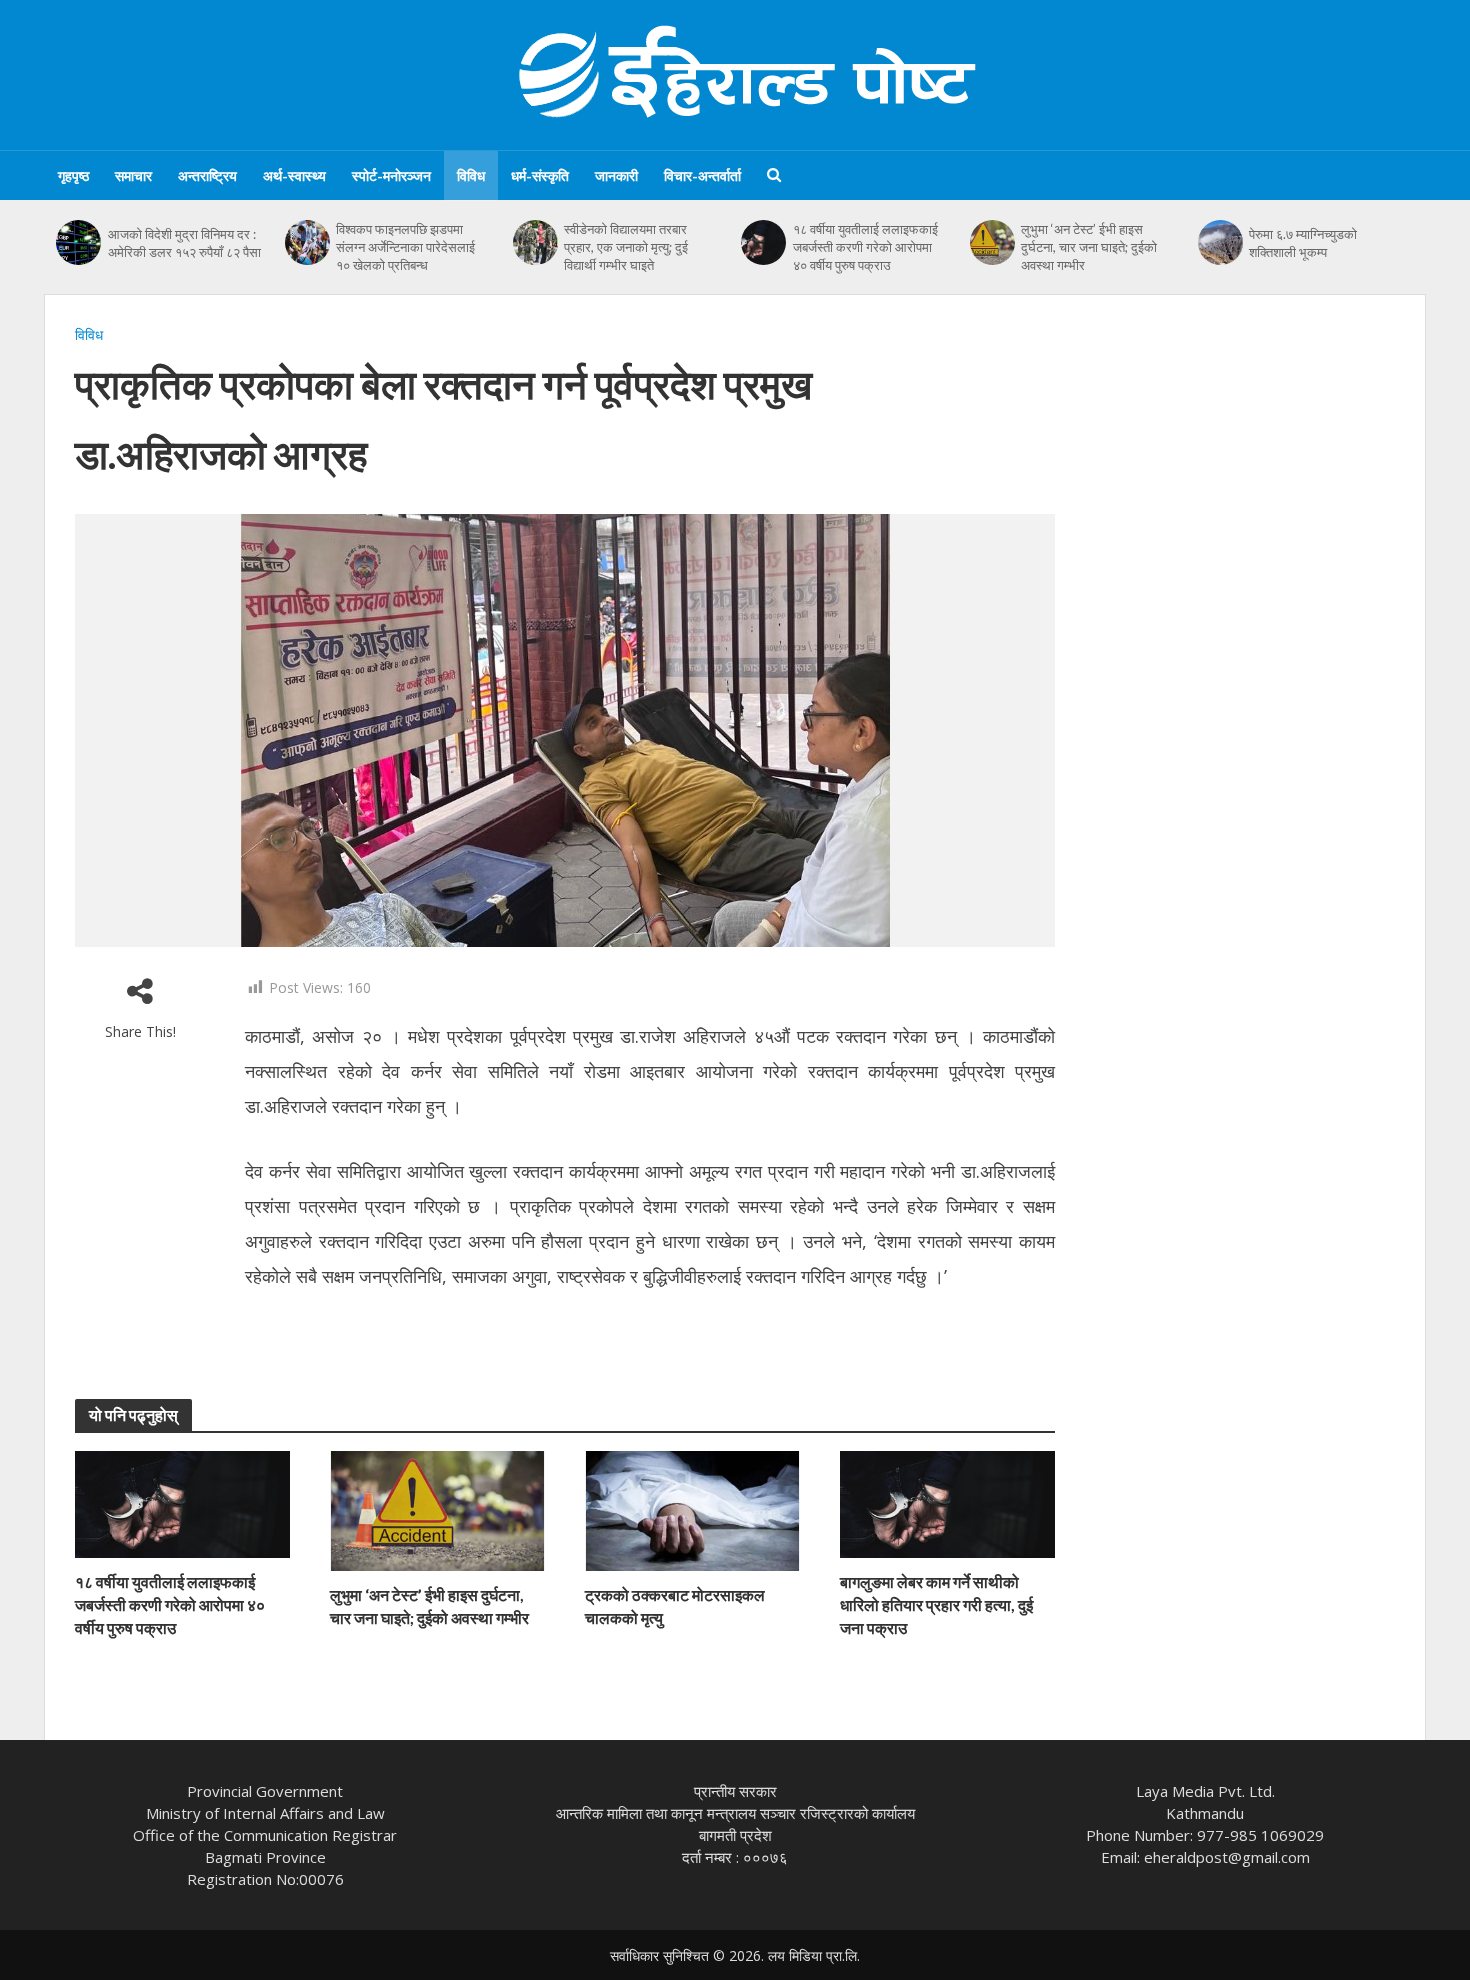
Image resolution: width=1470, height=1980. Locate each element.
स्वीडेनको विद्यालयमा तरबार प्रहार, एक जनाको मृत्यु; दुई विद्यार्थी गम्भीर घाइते (626, 247)
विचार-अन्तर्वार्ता (702, 175)
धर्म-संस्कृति (540, 175)
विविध (471, 175)
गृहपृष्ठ (73, 175)
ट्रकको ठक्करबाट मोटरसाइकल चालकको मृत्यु (675, 1606)
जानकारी (616, 175)
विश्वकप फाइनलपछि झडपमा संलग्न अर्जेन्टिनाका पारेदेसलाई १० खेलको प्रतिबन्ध (405, 247)
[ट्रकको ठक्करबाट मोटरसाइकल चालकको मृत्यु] (692, 1509)
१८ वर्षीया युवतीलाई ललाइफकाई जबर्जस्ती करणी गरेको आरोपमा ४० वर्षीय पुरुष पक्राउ (865, 247)
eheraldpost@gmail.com (1227, 1857)
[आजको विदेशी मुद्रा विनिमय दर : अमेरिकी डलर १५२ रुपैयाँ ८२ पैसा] (79, 242)
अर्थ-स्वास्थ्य (294, 175)
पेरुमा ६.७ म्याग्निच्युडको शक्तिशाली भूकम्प (1303, 243)
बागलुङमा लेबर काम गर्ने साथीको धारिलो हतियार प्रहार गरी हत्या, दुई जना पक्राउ (936, 1604)
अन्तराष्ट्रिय (207, 175)
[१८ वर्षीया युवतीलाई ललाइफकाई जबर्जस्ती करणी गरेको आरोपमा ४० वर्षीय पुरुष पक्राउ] (764, 242)
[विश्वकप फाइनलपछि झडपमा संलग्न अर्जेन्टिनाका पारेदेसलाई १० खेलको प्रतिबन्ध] (307, 242)
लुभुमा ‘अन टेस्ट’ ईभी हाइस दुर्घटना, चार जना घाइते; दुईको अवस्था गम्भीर (1089, 247)
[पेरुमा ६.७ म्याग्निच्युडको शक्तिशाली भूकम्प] (1221, 242)
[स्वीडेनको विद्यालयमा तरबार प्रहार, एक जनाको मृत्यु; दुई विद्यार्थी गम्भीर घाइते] (536, 242)
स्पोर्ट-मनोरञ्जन (391, 175)
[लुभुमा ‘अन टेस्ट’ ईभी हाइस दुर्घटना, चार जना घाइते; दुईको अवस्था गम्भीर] (992, 242)
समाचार (133, 175)
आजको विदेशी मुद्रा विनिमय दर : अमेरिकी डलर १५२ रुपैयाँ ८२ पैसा (184, 243)
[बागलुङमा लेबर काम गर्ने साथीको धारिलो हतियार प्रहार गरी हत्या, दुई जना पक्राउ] (947, 1503)
